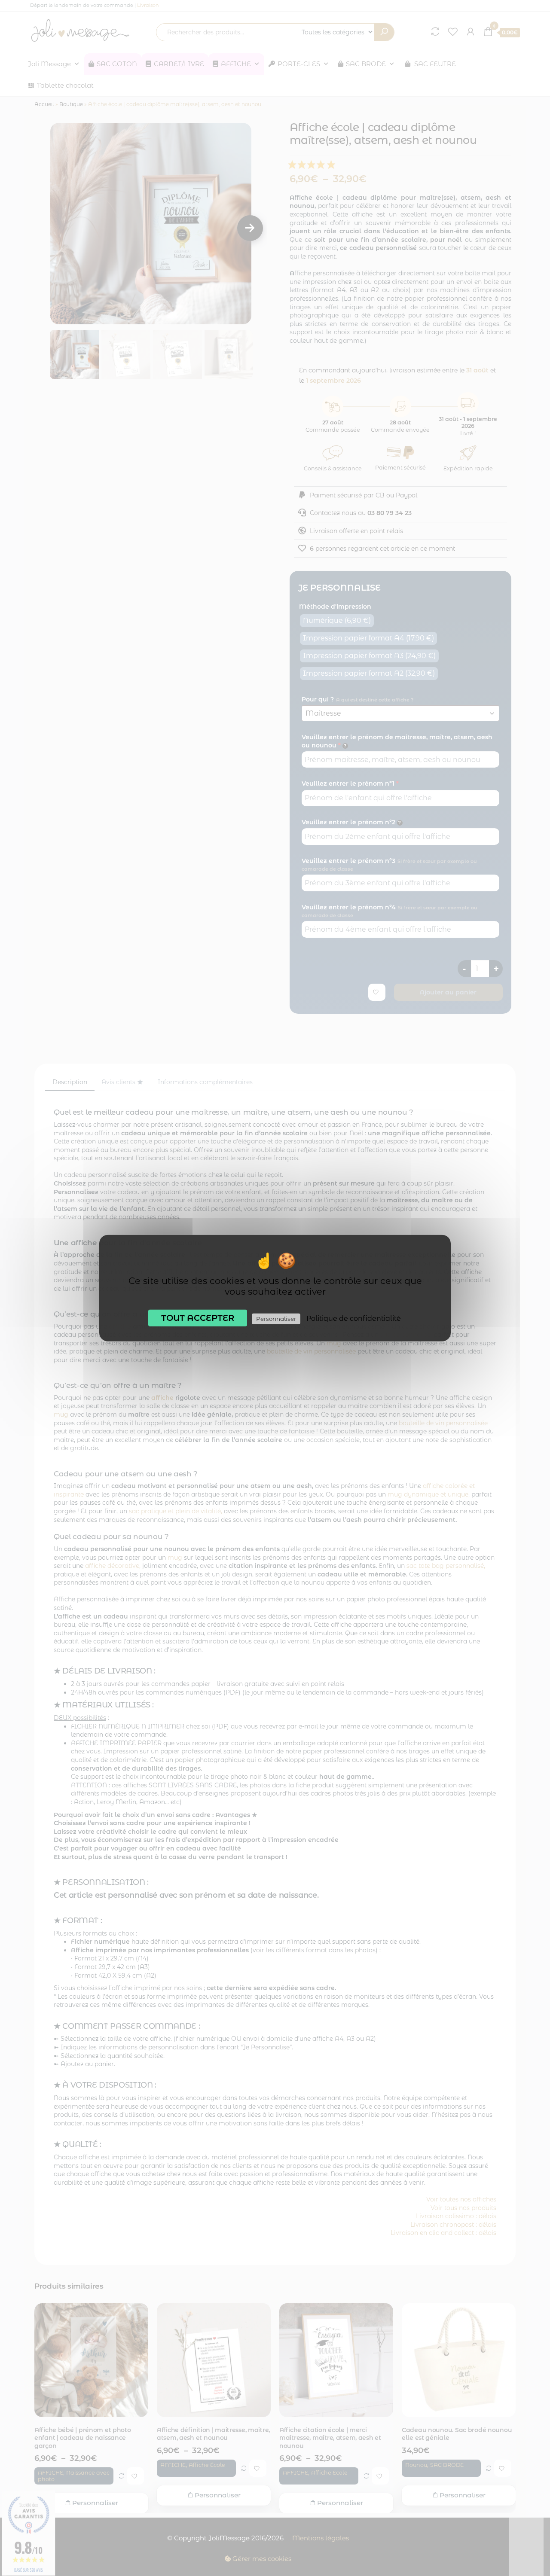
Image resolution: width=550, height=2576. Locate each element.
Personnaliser (276, 1318)
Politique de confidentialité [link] (354, 1318)
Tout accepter (198, 1317)
